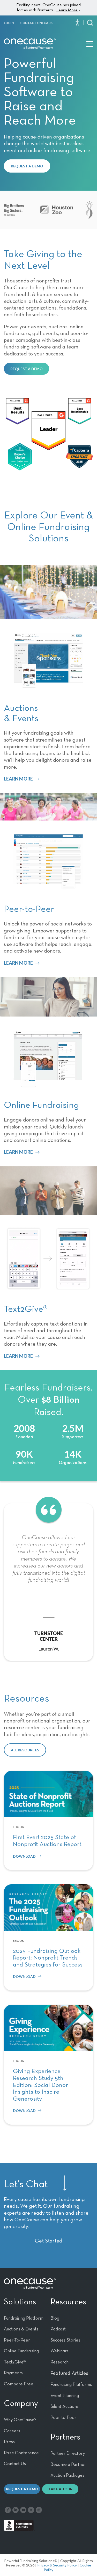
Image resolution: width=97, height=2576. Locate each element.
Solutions (20, 2302)
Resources (68, 2302)
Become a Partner (68, 2465)
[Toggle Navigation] (90, 44)
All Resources (25, 1750)
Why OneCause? (20, 2420)
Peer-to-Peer (63, 2418)
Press (9, 2442)
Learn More (67, 10)
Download (24, 1856)
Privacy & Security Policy (57, 2565)
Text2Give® (15, 2362)
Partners (65, 2437)
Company (21, 2404)
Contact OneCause (37, 23)
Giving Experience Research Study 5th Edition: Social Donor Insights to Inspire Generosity (40, 2085)
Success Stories (65, 2340)
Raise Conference (21, 2453)
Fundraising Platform (24, 2318)
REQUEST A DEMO (27, 166)
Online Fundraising (21, 2351)
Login (9, 23)
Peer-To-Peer (17, 2340)
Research (59, 2362)
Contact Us (15, 2464)
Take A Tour (60, 2489)
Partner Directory (68, 2453)
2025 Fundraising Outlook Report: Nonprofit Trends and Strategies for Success (48, 1958)
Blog (55, 2318)
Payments (13, 2373)
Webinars (59, 2351)
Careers (12, 2431)
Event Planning (65, 2396)
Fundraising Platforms (71, 2385)
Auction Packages (67, 2475)
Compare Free (19, 2384)
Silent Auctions (65, 2407)
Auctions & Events (21, 2329)
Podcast (58, 2329)
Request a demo (22, 2489)
